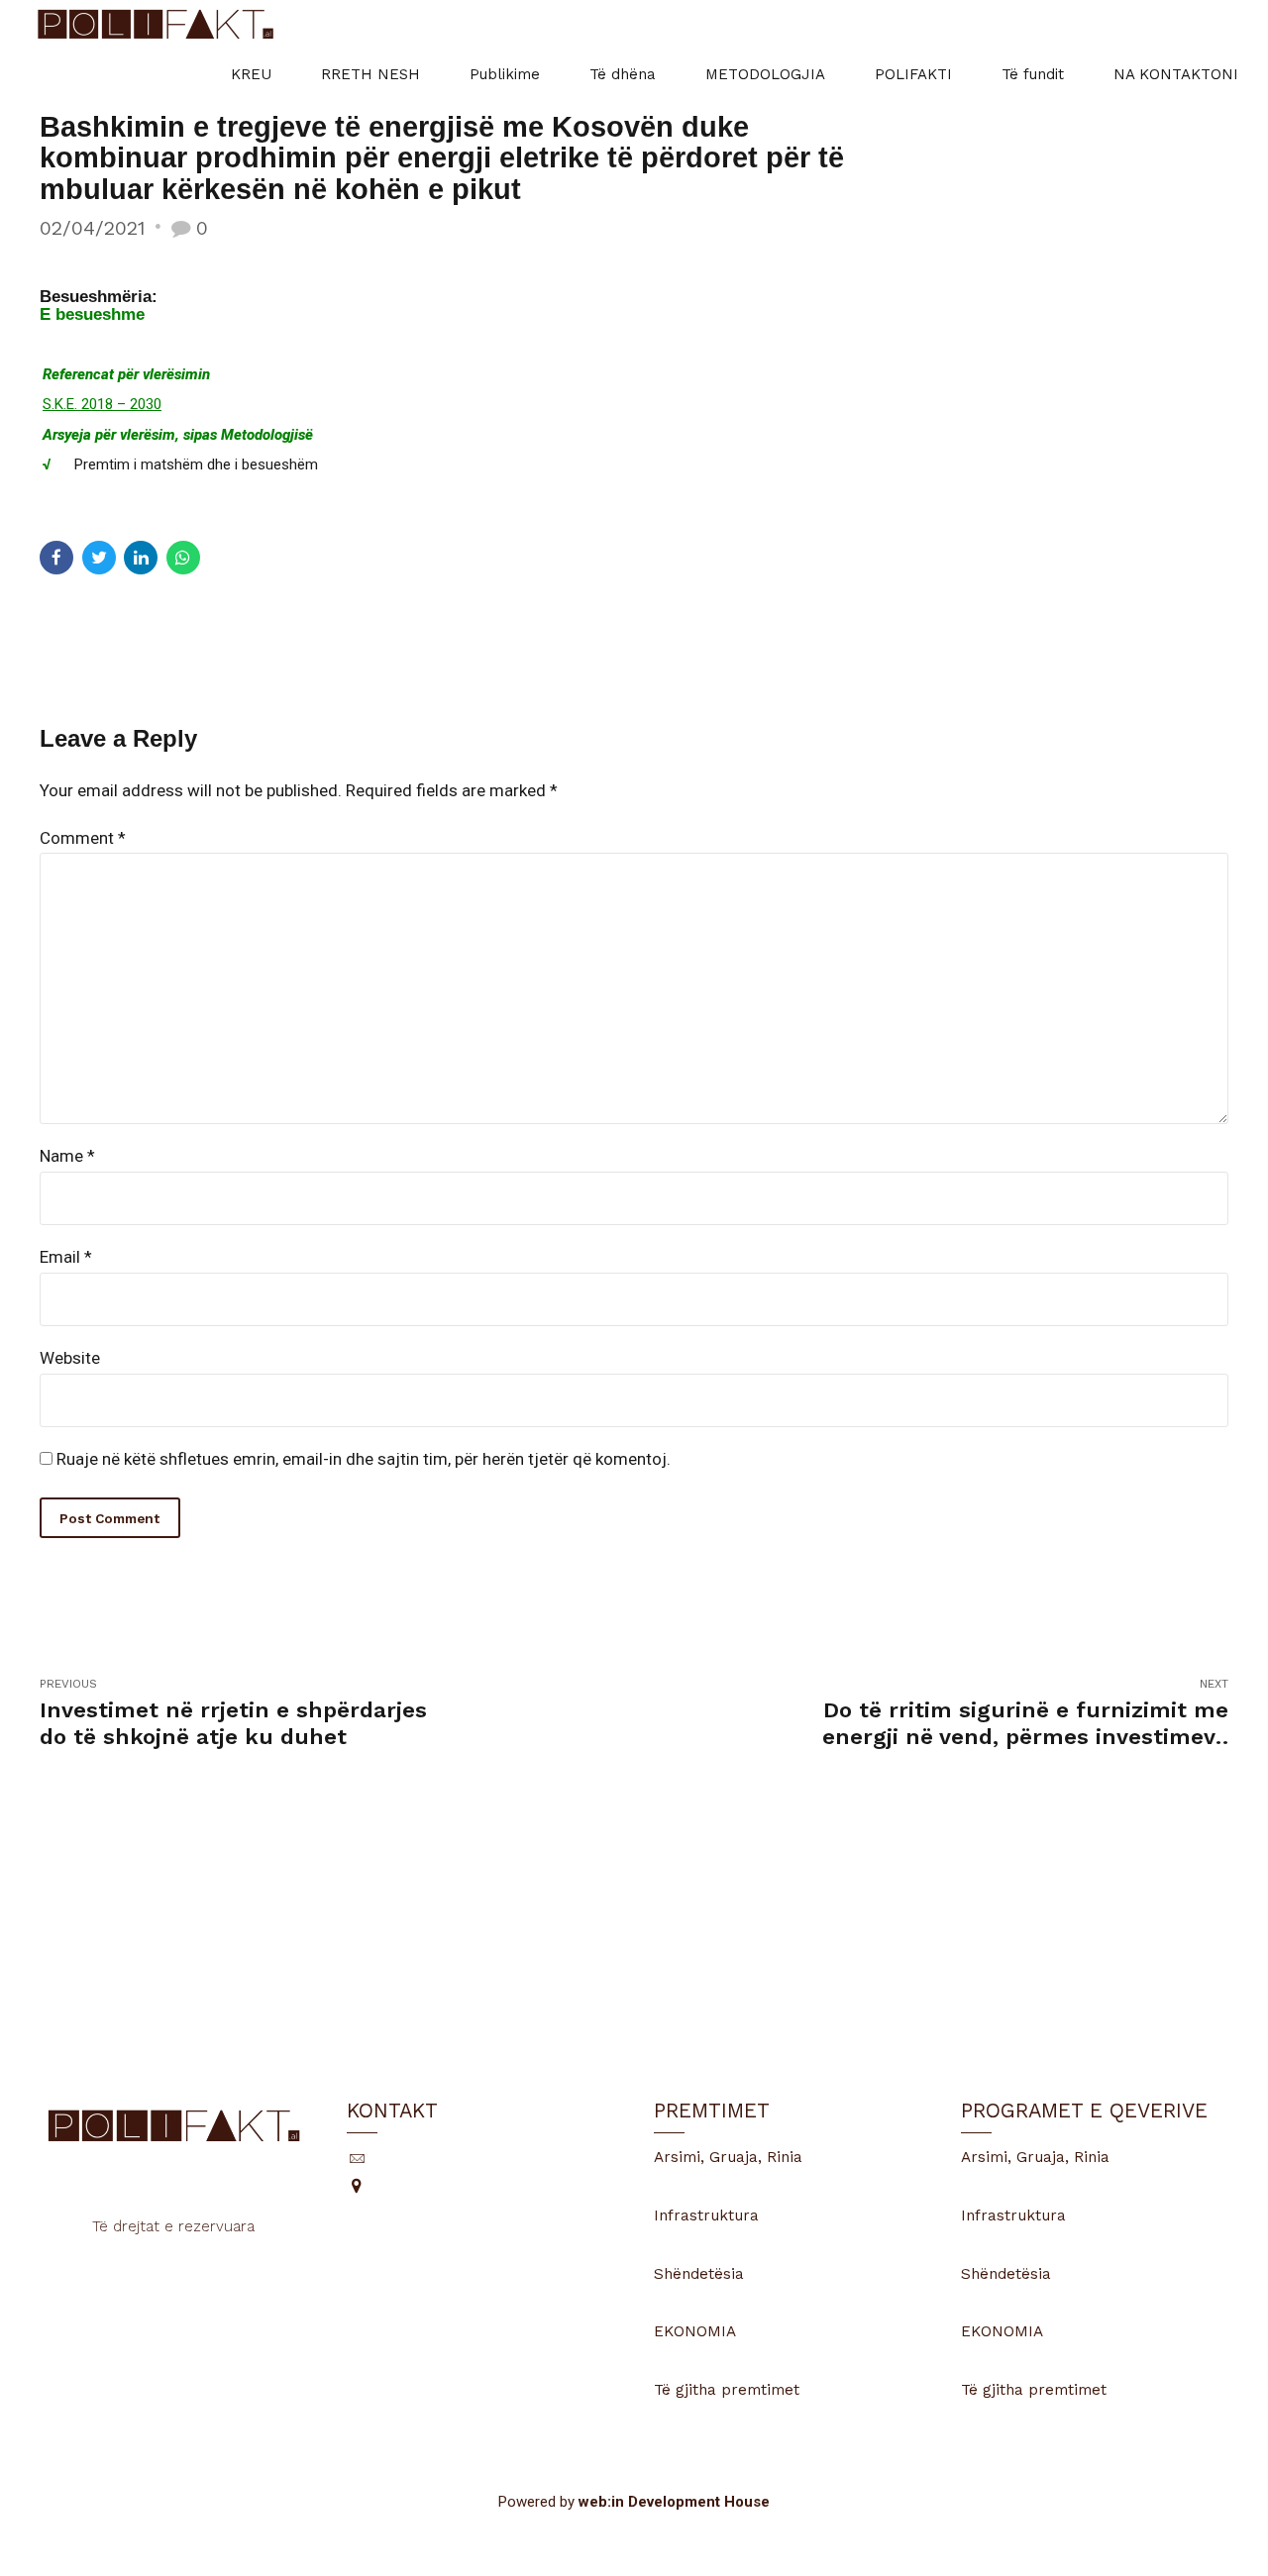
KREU (251, 74)
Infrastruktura (706, 2215)
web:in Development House (674, 2502)
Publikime (505, 74)
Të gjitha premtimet (727, 2390)
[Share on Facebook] (56, 558)
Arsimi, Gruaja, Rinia (728, 2157)
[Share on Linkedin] (141, 558)
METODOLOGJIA (765, 74)
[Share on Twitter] (99, 558)
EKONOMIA (695, 2331)
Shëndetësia (699, 2274)
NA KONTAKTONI (1176, 74)
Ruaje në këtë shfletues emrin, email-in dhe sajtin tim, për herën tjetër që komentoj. (364, 1459)
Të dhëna (623, 74)
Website (70, 1358)
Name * (67, 1156)
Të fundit (1033, 74)
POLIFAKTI (913, 74)
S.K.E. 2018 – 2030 (102, 404)
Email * (66, 1257)
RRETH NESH (370, 74)
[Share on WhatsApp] (183, 558)
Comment (83, 838)
